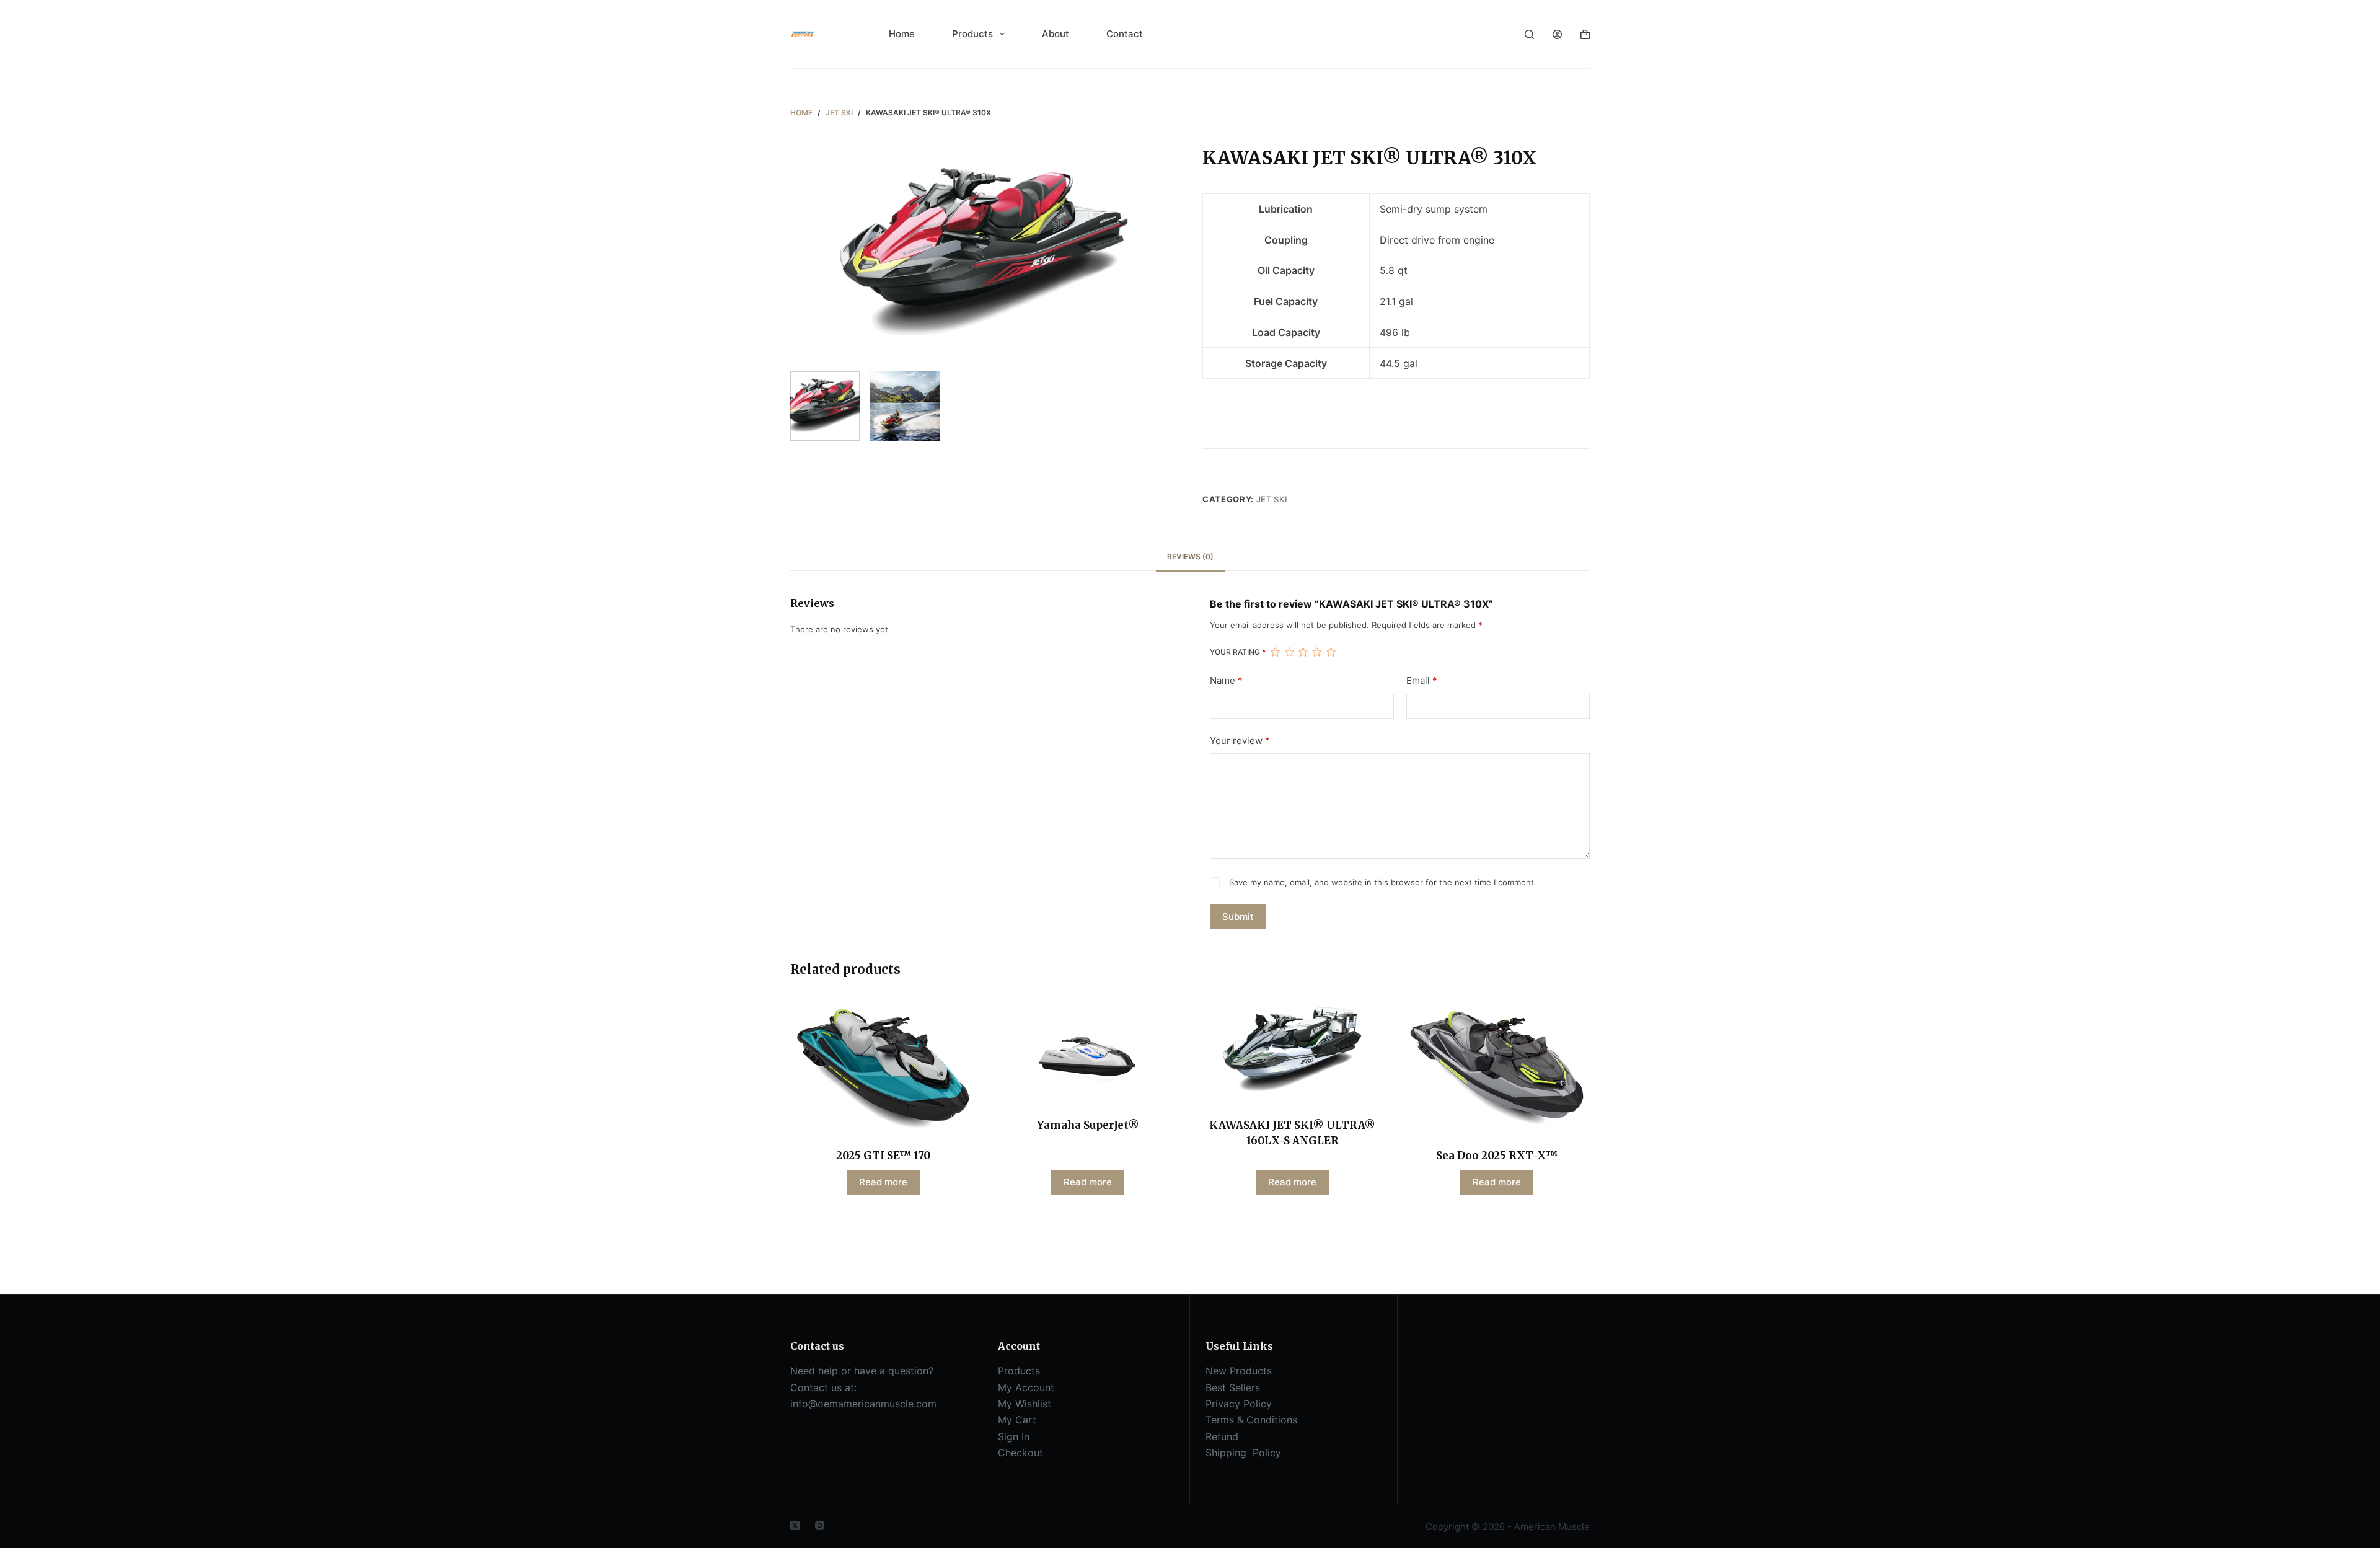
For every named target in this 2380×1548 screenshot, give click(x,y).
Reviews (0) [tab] (1190, 556)
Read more (883, 1182)
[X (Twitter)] (795, 1525)
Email (1422, 680)
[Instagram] (820, 1525)
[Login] (1557, 34)
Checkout (1020, 1453)
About (1056, 34)
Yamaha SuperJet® (1088, 1125)
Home (902, 34)
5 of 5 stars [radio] (1331, 652)
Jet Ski (1272, 499)
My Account (1026, 1387)
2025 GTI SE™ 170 (883, 1156)
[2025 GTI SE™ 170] (883, 1065)
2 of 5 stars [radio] (1289, 652)
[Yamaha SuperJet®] (1088, 1050)
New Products (1239, 1371)
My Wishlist (1025, 1404)
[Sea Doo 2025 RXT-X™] (1497, 1065)
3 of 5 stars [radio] (1303, 652)
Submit (1238, 917)
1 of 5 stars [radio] (1275, 652)
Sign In (1014, 1436)
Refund (1222, 1436)
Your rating (1238, 652)
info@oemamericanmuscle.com (863, 1404)
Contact (1125, 34)
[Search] (1529, 34)
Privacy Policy (1239, 1404)
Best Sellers (1233, 1387)
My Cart (1017, 1420)
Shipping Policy (1245, 1453)
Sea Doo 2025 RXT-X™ (1497, 1156)
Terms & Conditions (1251, 1420)
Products (972, 34)
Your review (1240, 741)
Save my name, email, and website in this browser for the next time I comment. (1383, 882)
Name (1226, 680)
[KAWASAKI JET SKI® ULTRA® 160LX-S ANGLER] (1292, 1050)
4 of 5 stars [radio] (1316, 652)
